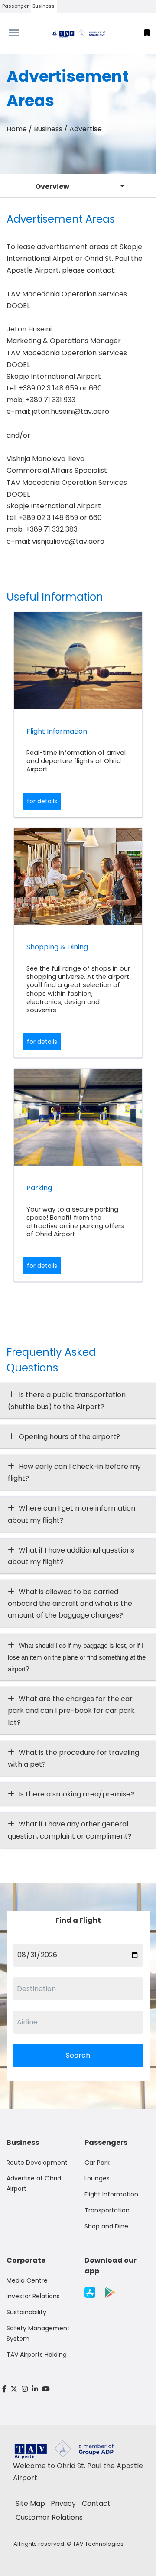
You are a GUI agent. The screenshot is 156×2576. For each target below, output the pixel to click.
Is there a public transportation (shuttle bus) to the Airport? (67, 1400)
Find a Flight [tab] (78, 1920)
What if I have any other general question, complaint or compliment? (70, 1830)
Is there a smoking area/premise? (76, 1794)
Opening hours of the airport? (69, 1437)
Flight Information (111, 2194)
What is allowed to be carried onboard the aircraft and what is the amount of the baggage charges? (70, 1603)
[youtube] (46, 2389)
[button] (147, 33)
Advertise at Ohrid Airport (34, 2183)
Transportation (107, 2210)
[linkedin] (35, 2389)
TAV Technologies (98, 2544)
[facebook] (4, 2389)
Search (78, 2055)
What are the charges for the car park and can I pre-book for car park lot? (71, 1710)
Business (44, 6)
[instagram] (25, 2389)
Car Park (97, 2163)
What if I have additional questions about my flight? (71, 1556)
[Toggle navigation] (19, 33)
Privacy (63, 2503)
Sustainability (26, 2312)
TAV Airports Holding (37, 2355)
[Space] (78, 33)
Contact (96, 2503)
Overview (52, 187)
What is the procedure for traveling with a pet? (73, 1758)
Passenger (15, 6)
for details (42, 801)
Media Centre (27, 2280)
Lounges (97, 2178)
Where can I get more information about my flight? (71, 1514)
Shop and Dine (106, 2226)
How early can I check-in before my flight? (74, 1472)
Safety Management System (38, 2333)
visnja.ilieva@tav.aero (68, 541)
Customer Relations (49, 2517)
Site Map (30, 2503)
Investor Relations (33, 2296)
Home (17, 129)
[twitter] (14, 2389)
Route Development (37, 2163)
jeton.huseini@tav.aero (71, 411)
